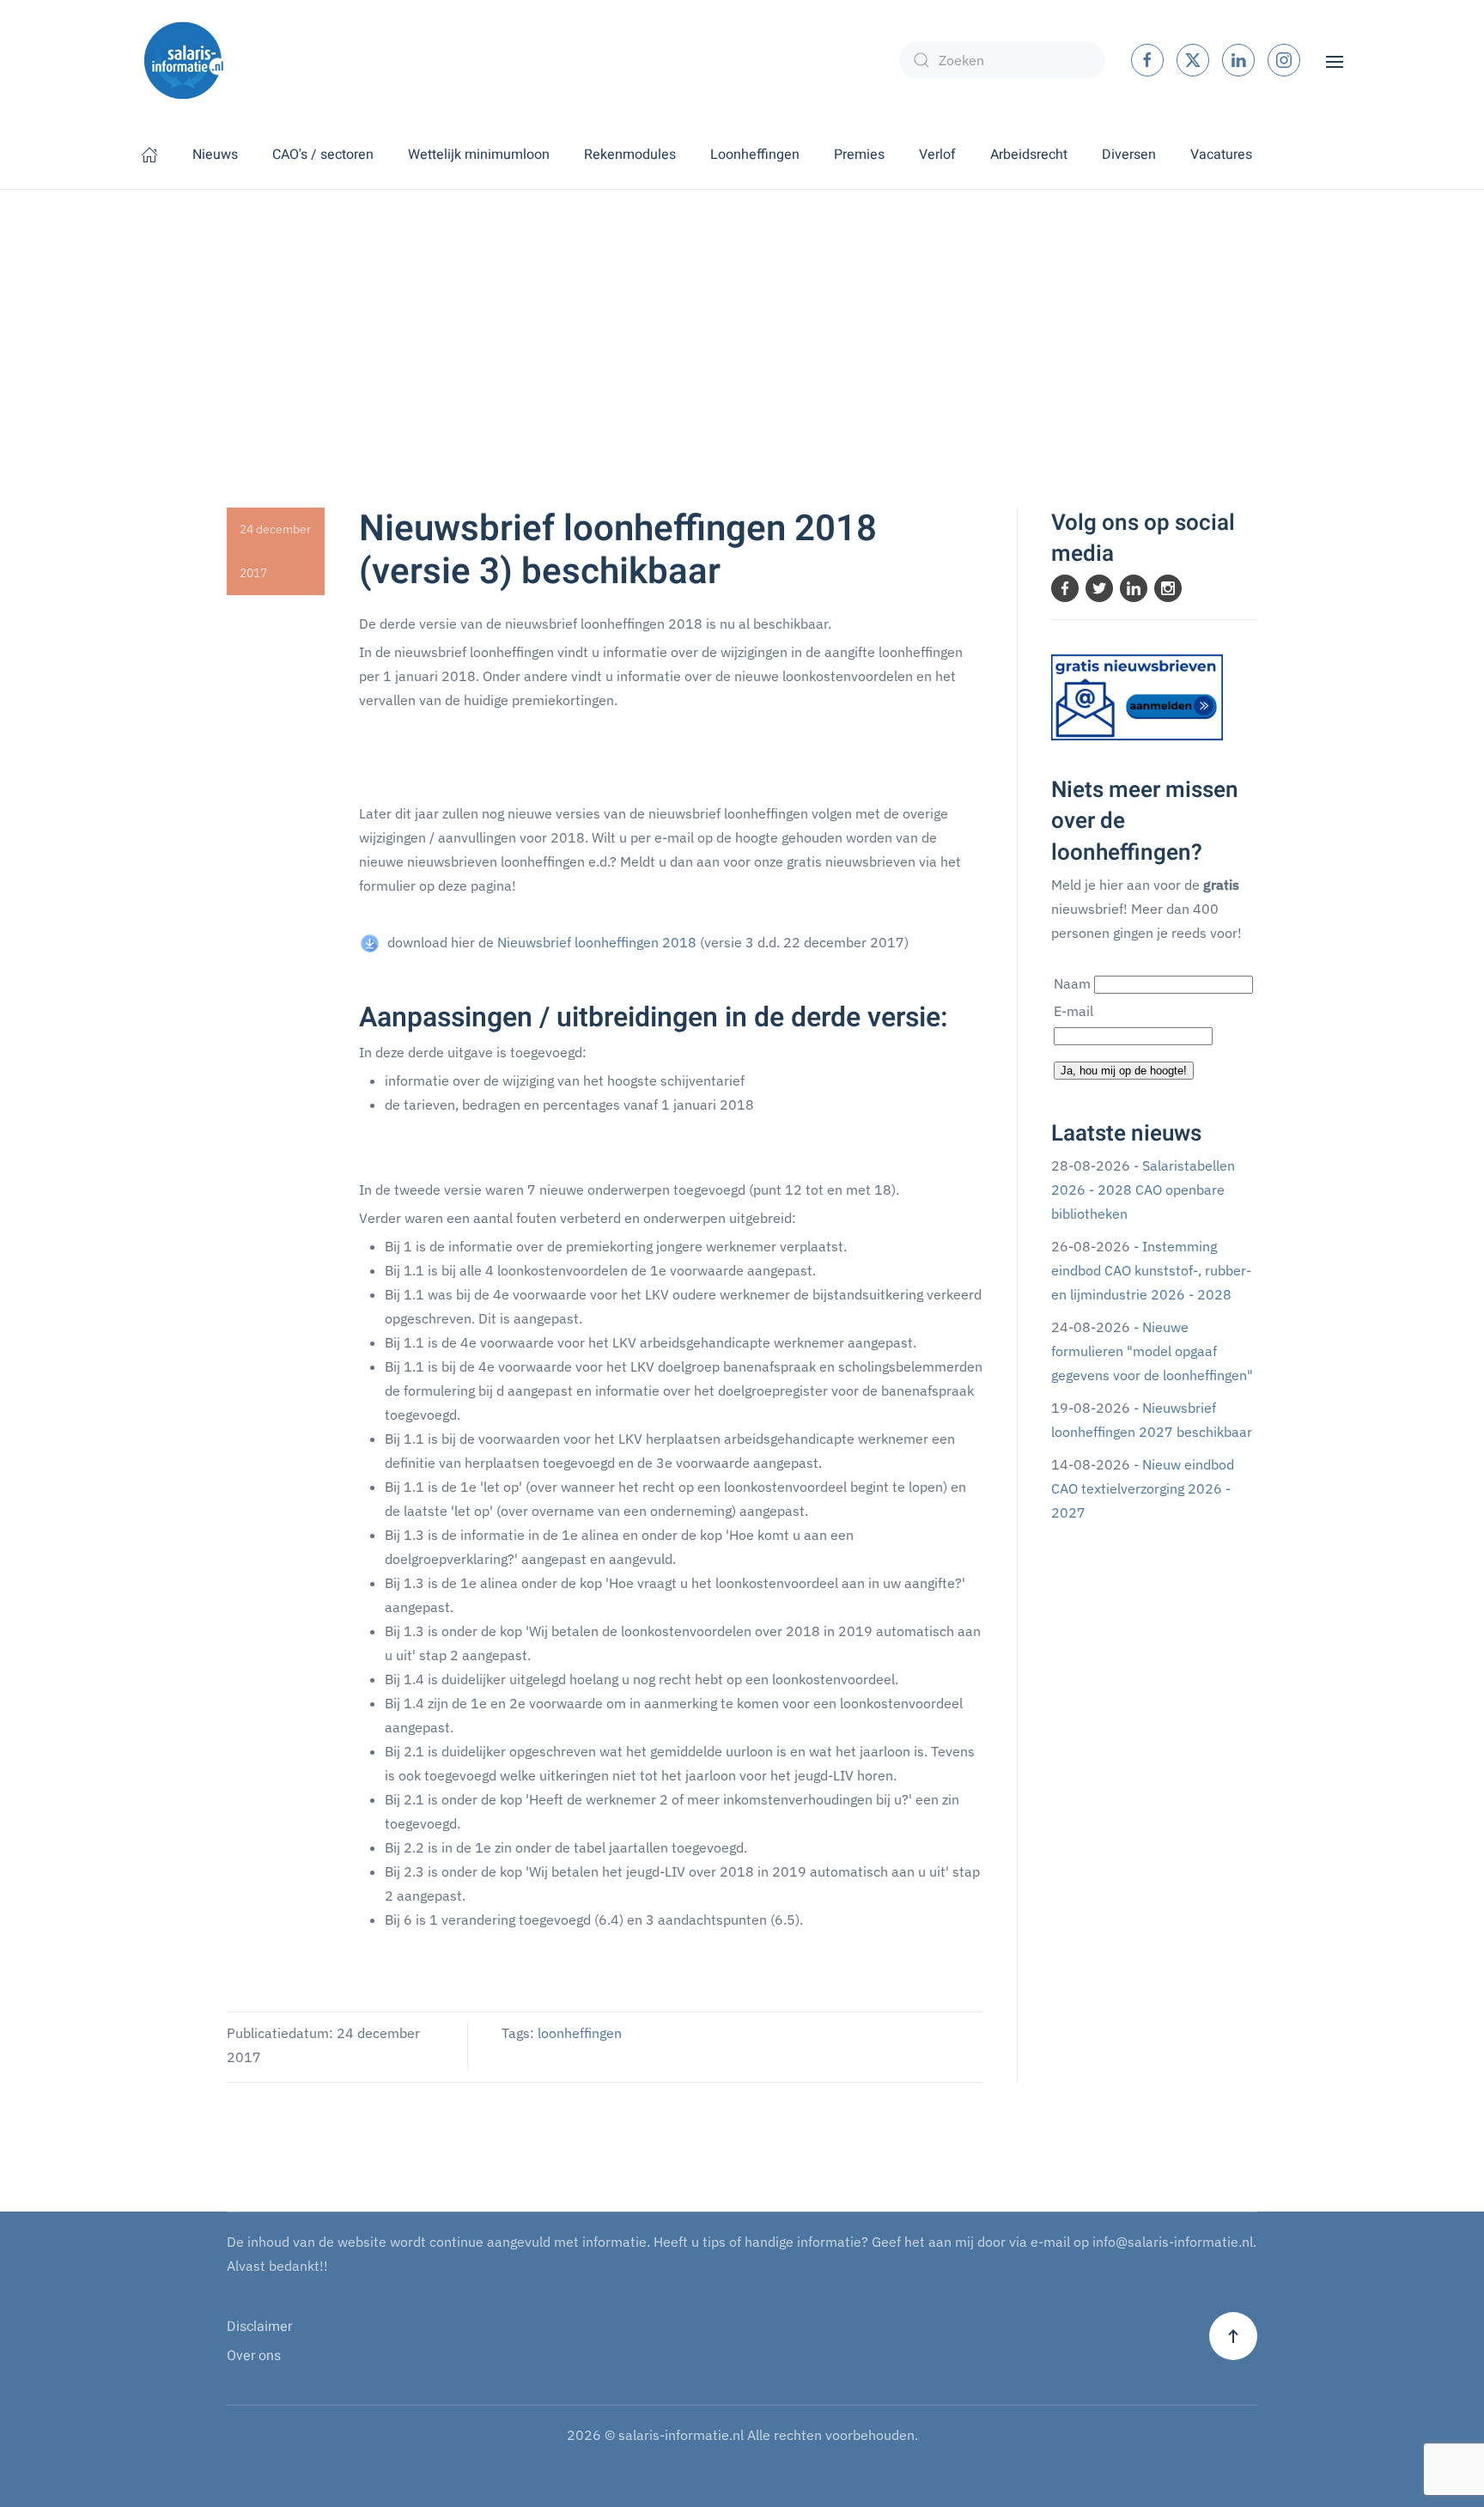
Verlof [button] (937, 155)
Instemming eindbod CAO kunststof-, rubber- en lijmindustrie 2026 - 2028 (1151, 1270)
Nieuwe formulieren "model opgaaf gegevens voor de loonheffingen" (1152, 1351)
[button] (1335, 60)
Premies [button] (859, 155)
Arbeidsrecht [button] (1029, 155)
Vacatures (1221, 155)
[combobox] (1002, 60)
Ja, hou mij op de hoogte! (1124, 1071)
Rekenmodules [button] (630, 155)
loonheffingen (580, 2033)
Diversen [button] (1129, 155)
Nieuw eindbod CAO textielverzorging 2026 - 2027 (1143, 1488)
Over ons (254, 2356)
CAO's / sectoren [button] (323, 155)
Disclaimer (259, 2327)
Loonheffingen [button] (755, 155)
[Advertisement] (742, 319)
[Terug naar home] (184, 60)
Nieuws (215, 155)
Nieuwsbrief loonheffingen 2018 (597, 942)
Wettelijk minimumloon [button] (479, 155)
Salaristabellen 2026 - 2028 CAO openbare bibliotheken (1143, 1190)
